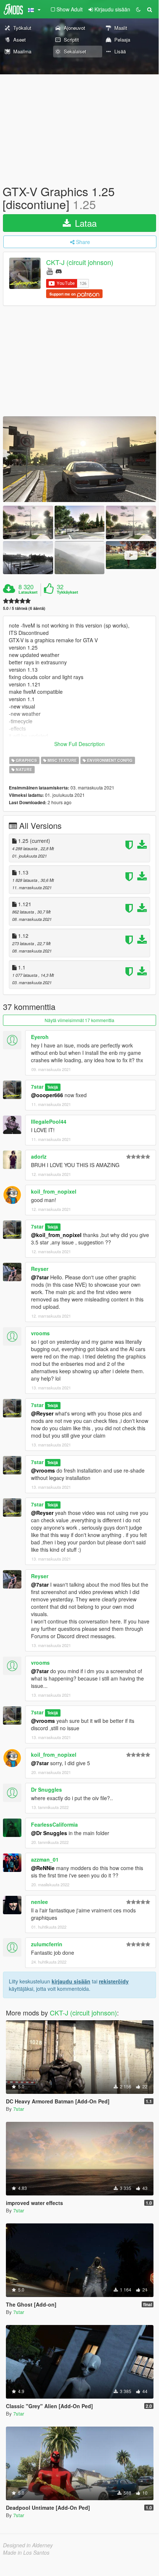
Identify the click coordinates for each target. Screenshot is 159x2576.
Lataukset (28, 592)
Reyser (40, 1269)
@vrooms (43, 1470)
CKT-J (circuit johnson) (80, 262)
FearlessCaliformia (54, 1824)
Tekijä (53, 1087)
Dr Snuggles (46, 1789)
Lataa (84, 223)
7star (37, 1086)
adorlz (39, 1156)
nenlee (39, 1902)
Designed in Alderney (28, 2545)
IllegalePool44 (49, 1121)
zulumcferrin (47, 1944)
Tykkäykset (68, 592)
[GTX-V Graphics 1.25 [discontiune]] (79, 459)
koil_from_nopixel (54, 1191)
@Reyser (42, 1413)
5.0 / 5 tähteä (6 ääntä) (24, 608)
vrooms (40, 1333)
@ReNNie (43, 1868)
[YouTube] (50, 271)
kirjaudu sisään (71, 1981)
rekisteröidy (114, 1981)
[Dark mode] (138, 9)
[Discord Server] (59, 271)
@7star (40, 1277)
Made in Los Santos (26, 2552)
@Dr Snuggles (49, 1833)
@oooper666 (47, 1095)
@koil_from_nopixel (56, 1235)
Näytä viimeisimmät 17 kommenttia (79, 1020)
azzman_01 (45, 1859)
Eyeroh (40, 1037)
